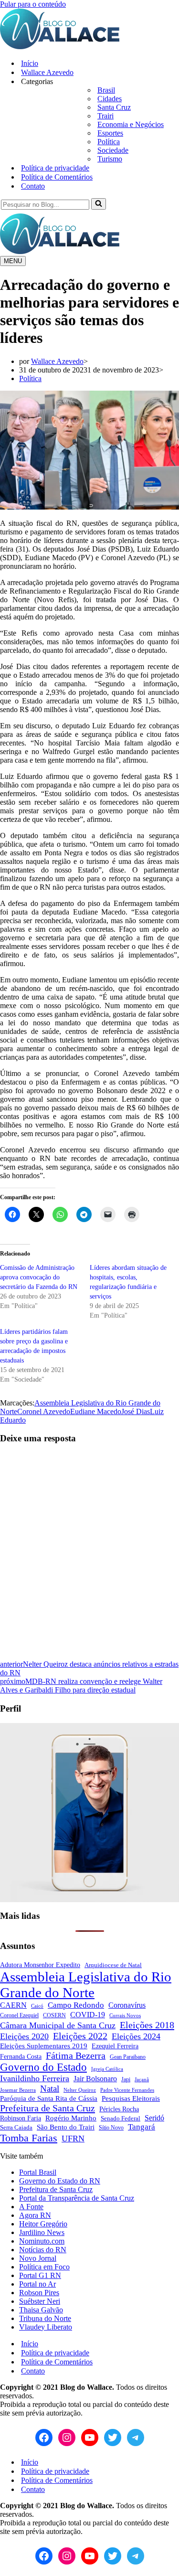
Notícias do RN (43, 2250)
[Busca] (99, 204)
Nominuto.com (42, 2241)
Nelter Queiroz (80, 2090)
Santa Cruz (114, 107)
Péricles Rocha (119, 2109)
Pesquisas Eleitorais (131, 2098)
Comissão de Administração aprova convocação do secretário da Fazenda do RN (39, 1277)
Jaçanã (142, 2079)
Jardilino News (42, 2232)
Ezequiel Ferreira (115, 2046)
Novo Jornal (38, 2258)
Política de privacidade (55, 168)
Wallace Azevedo (47, 72)
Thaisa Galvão (41, 2310)
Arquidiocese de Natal (113, 1965)
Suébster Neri (40, 2301)
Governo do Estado (43, 2067)
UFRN (73, 2139)
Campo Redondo (76, 2005)
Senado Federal (121, 2118)
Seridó (154, 2118)
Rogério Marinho (71, 2118)
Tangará (142, 2127)
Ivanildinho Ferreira (35, 2078)
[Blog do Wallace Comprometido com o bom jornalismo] (60, 47)
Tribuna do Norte (45, 2318)
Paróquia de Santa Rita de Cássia (49, 2098)
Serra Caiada (16, 2128)
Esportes (110, 133)
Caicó (37, 2006)
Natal (50, 2089)
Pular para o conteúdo (33, 4)
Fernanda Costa (21, 2056)
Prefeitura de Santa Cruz (47, 2108)
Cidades (110, 99)
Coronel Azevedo (44, 1411)
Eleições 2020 (24, 2036)
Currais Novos (125, 2015)
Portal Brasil (38, 2172)
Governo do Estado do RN (60, 2181)
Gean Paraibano (128, 2057)
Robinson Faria (21, 2118)
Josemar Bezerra (18, 2090)
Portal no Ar (37, 2284)
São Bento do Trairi (66, 2127)
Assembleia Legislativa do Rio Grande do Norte (86, 1985)
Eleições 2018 (147, 2025)
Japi (126, 2079)
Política (109, 142)
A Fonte (31, 2207)
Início (30, 63)
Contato (33, 186)
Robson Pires (39, 2293)
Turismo (110, 159)
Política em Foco (44, 2267)
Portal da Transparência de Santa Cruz (77, 2198)
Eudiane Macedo (96, 1411)
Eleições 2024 (136, 2036)
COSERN (54, 2016)
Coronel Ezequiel (19, 2015)
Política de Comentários (57, 177)
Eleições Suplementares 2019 (44, 2046)
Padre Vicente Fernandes (127, 2090)
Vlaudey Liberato (46, 2327)
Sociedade (113, 150)
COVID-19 (88, 2015)
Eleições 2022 (80, 2036)
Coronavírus (127, 2005)
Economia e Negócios (131, 124)
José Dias (136, 1411)
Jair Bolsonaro (95, 2079)
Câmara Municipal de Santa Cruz (58, 2025)
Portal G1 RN (40, 2275)
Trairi (105, 116)
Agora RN (35, 2215)
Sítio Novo (111, 2128)
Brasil (106, 90)
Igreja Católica (107, 2069)
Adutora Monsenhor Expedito (40, 1965)
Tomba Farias (29, 2138)
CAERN (13, 2005)
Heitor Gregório (43, 2224)
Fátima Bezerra (76, 2055)
